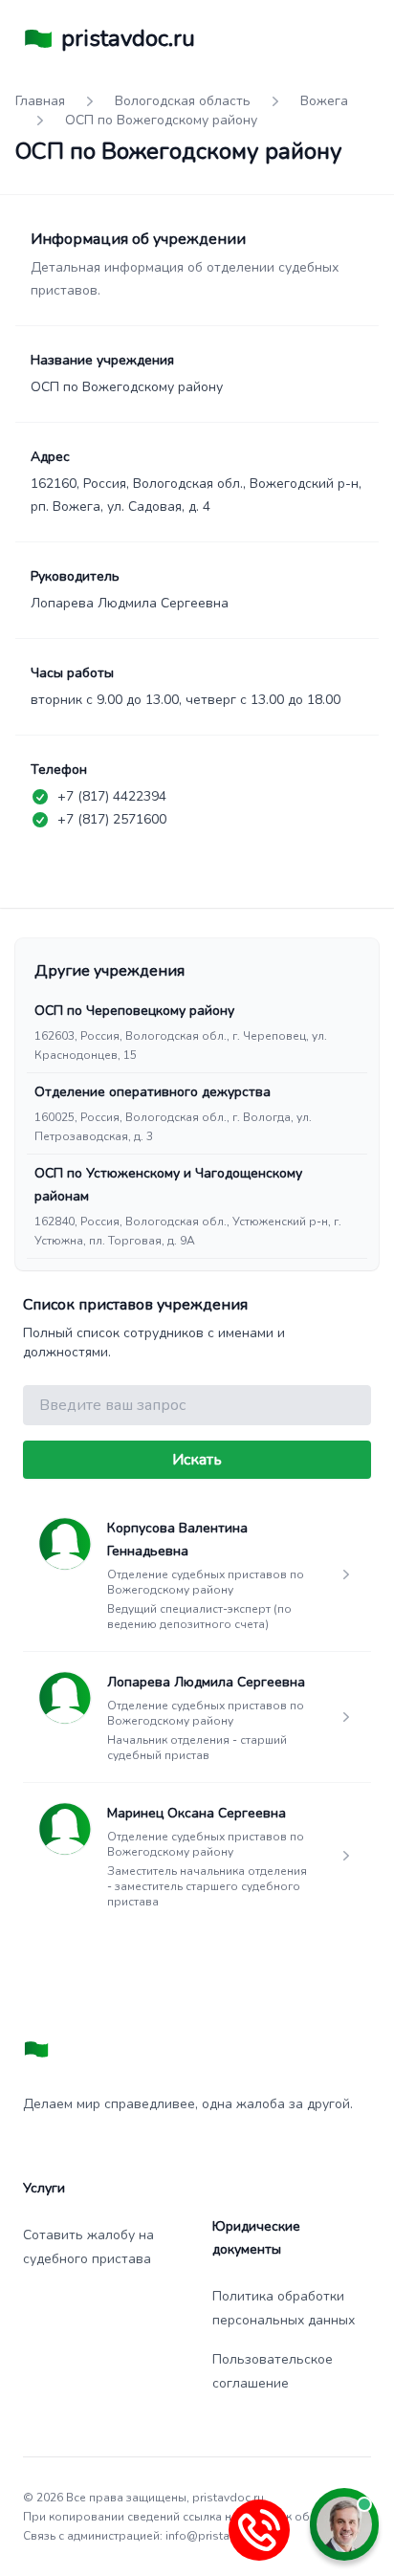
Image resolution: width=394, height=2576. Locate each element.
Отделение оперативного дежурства (153, 1092)
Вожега (324, 101)
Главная (40, 101)
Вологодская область (183, 101)
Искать (197, 1460)
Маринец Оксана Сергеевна (197, 1813)
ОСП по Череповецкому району (134, 1011)
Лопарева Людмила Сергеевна (206, 1682)
